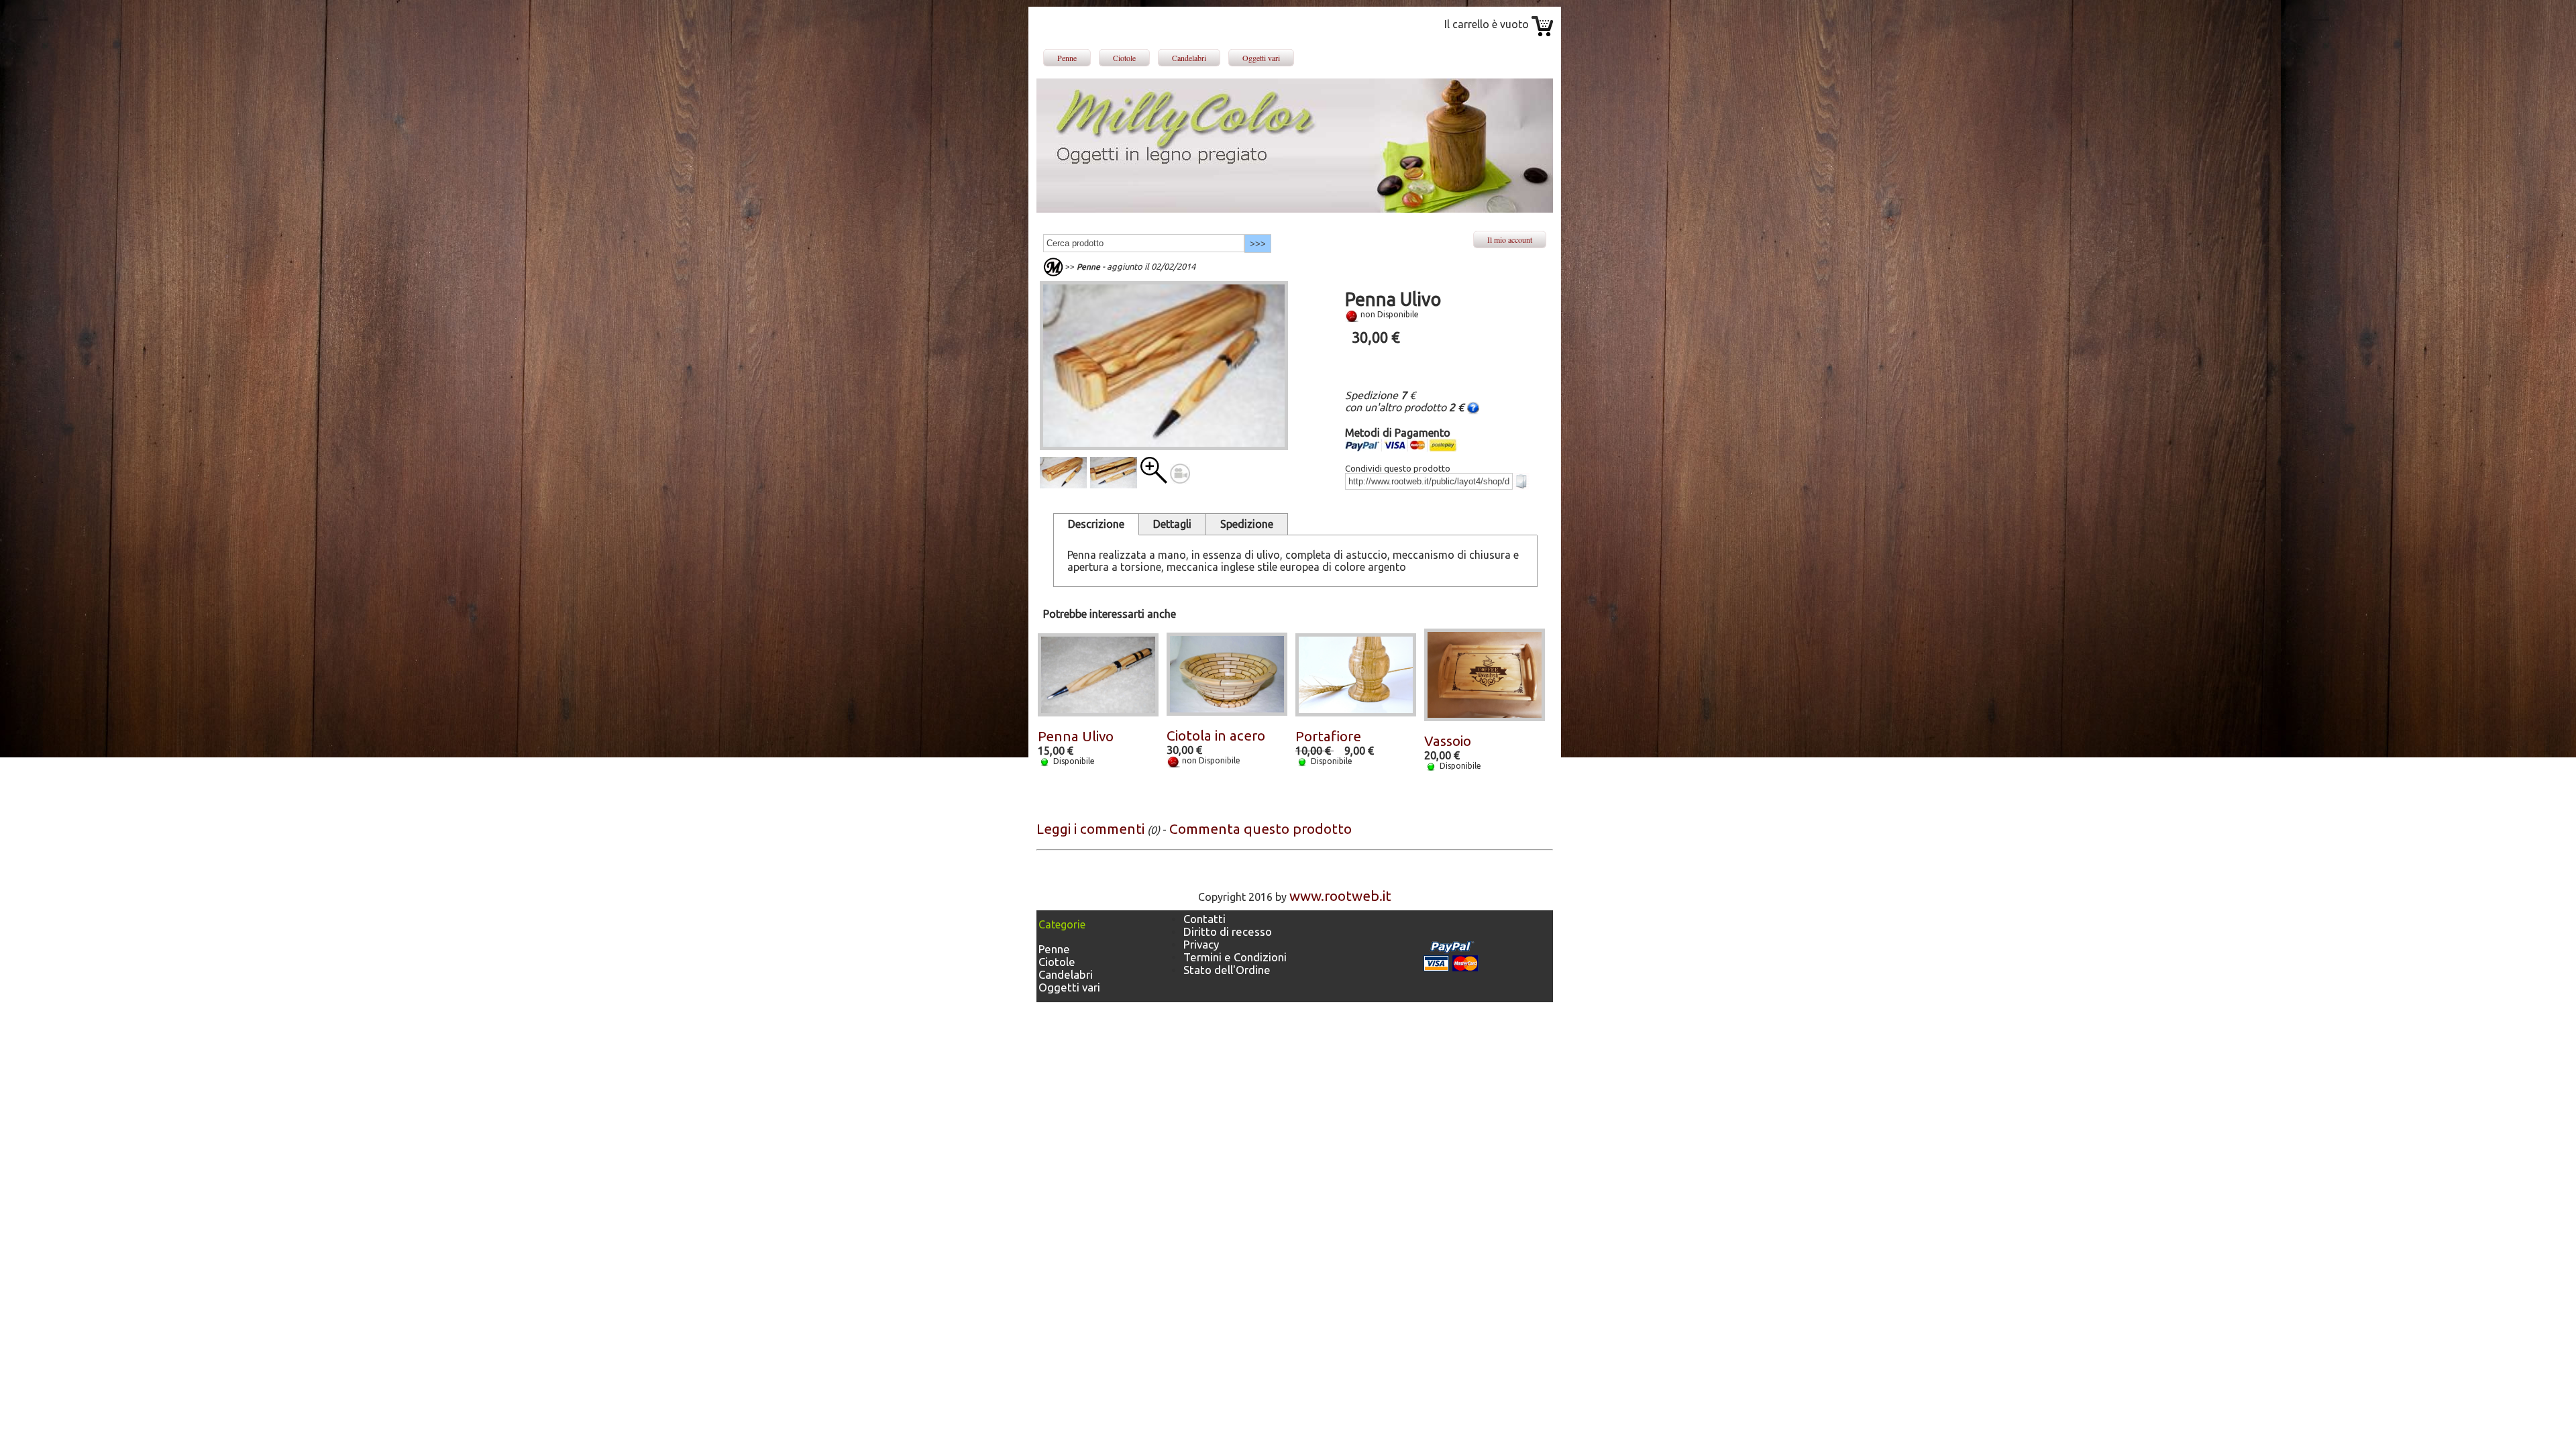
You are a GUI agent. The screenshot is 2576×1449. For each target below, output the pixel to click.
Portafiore (1328, 736)
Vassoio (1448, 741)
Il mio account (1510, 239)
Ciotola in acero (1216, 736)
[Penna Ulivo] (1154, 479)
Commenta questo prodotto (1260, 829)
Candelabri (1189, 58)
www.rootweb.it (1340, 896)
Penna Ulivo (1076, 736)
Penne (1067, 58)
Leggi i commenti (1090, 829)
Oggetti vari (1261, 58)
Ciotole (1124, 58)
